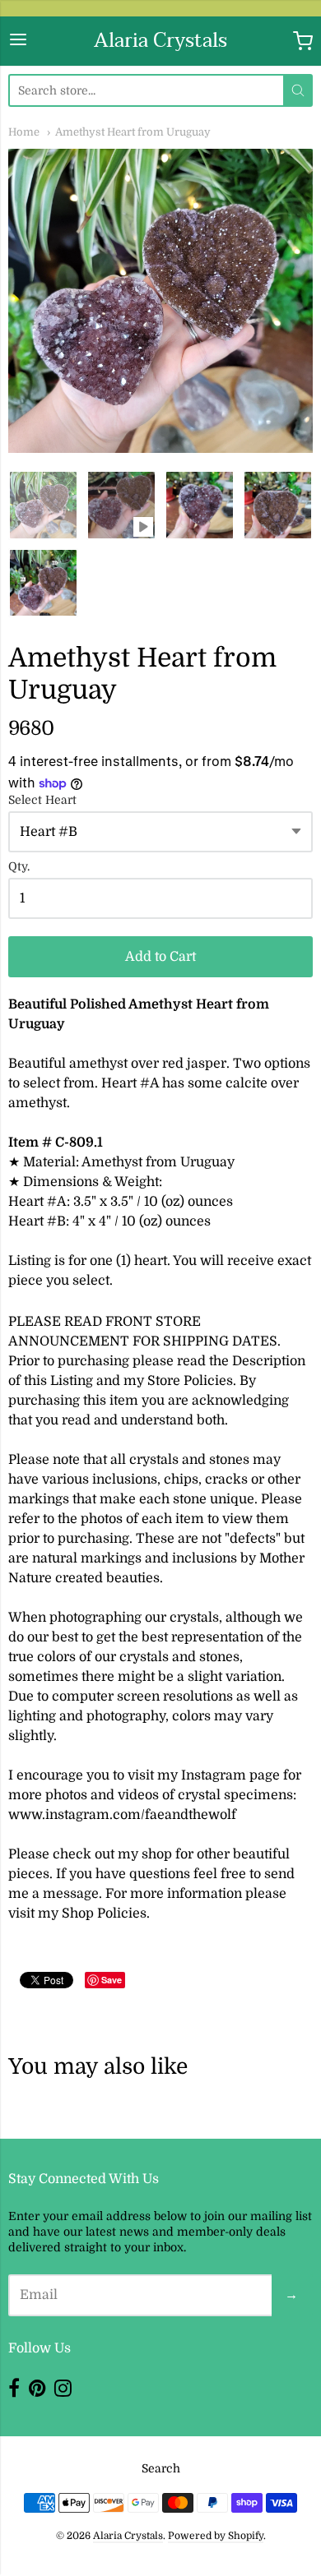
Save (112, 1980)
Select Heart (42, 800)
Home (24, 132)
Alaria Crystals (160, 41)
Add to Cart (160, 957)
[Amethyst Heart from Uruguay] (43, 505)
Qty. (19, 867)
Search (161, 2468)
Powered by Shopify (216, 2536)
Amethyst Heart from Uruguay (133, 132)
